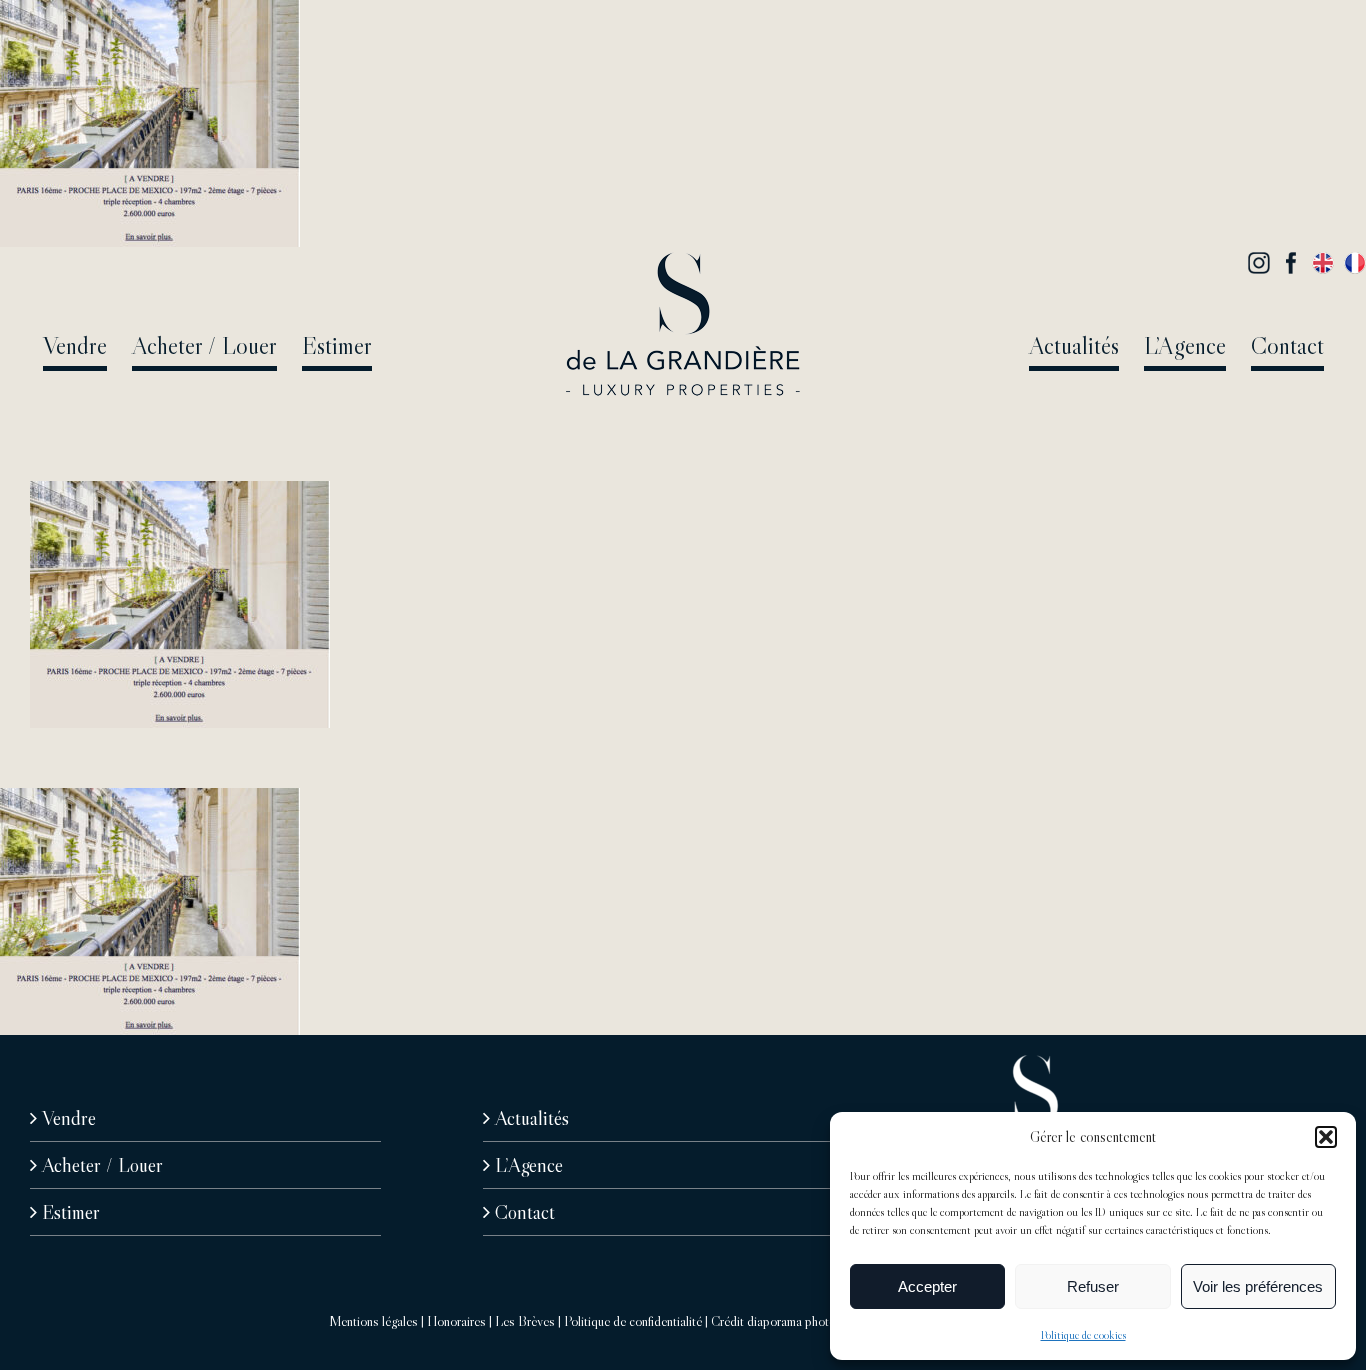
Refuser (1093, 1286)
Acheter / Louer (102, 1165)
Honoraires (456, 1321)
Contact (525, 1212)
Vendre (69, 1118)
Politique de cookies (1083, 1334)
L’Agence (529, 1165)
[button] (1326, 1137)
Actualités (532, 1118)
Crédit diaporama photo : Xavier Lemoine (819, 1321)
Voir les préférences (1258, 1286)
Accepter (927, 1286)
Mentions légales (373, 1321)
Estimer (71, 1212)
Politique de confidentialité (633, 1321)
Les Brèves (525, 1321)
